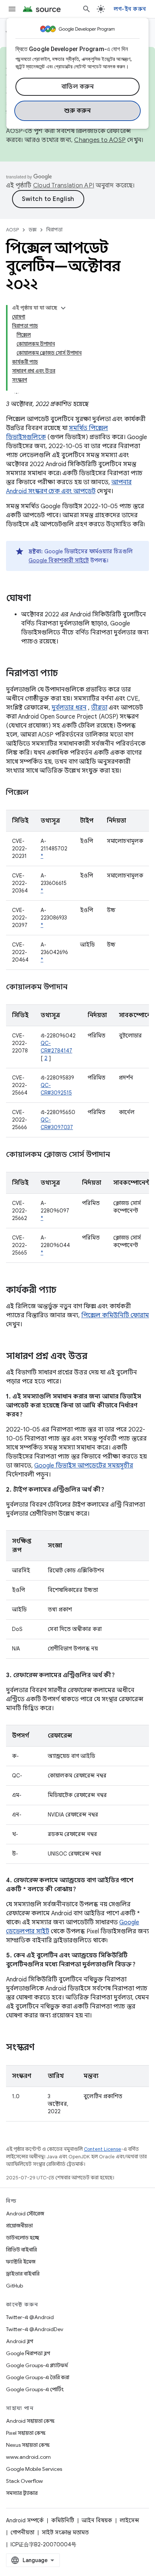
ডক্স (33, 230)
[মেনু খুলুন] (12, 9)
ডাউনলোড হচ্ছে (23, 2238)
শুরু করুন (77, 111)
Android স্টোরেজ (25, 2214)
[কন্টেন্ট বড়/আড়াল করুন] (63, 308)
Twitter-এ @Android (30, 2317)
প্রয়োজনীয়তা (19, 2226)
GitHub (14, 2286)
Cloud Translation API (64, 186)
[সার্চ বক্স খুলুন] (87, 9)
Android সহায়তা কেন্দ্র (30, 2421)
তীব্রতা (99, 708)
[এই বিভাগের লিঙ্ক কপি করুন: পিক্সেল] (38, 793)
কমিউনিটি (63, 2520)
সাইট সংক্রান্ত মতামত (65, 2532)
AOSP (12, 230)
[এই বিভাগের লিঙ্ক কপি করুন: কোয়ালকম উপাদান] (76, 988)
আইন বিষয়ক (97, 2520)
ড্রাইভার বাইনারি (23, 2274)
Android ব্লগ (20, 2341)
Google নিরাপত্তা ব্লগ (28, 2353)
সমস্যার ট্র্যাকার (22, 2493)
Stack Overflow (24, 2481)
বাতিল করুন (78, 87)
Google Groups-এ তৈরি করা (38, 2377)
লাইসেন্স (129, 2520)
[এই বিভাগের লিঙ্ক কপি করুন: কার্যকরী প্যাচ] (64, 1291)
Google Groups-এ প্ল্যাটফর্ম (37, 2365)
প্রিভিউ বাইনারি (21, 2250)
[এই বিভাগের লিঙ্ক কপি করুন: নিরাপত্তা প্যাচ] (65, 674)
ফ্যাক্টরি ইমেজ (21, 2262)
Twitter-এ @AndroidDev (35, 2329)
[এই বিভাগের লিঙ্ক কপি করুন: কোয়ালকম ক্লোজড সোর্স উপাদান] (119, 1155)
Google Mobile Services (34, 2469)
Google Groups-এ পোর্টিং (35, 2389)
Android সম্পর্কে (25, 2520)
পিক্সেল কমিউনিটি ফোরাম (115, 1315)
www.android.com (28, 2457)
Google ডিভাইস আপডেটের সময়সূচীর (84, 1466)
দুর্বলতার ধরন (69, 708)
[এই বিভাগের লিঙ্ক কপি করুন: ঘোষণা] (38, 599)
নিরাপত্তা (54, 230)
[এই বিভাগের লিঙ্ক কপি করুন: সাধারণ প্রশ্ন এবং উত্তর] (95, 1357)
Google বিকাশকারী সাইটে (59, 560)
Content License (103, 2149)
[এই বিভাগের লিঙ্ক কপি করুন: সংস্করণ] (42, 2048)
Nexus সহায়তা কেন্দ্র (28, 2445)
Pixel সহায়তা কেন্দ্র (26, 2433)
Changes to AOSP (100, 140)
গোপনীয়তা (22, 2532)
